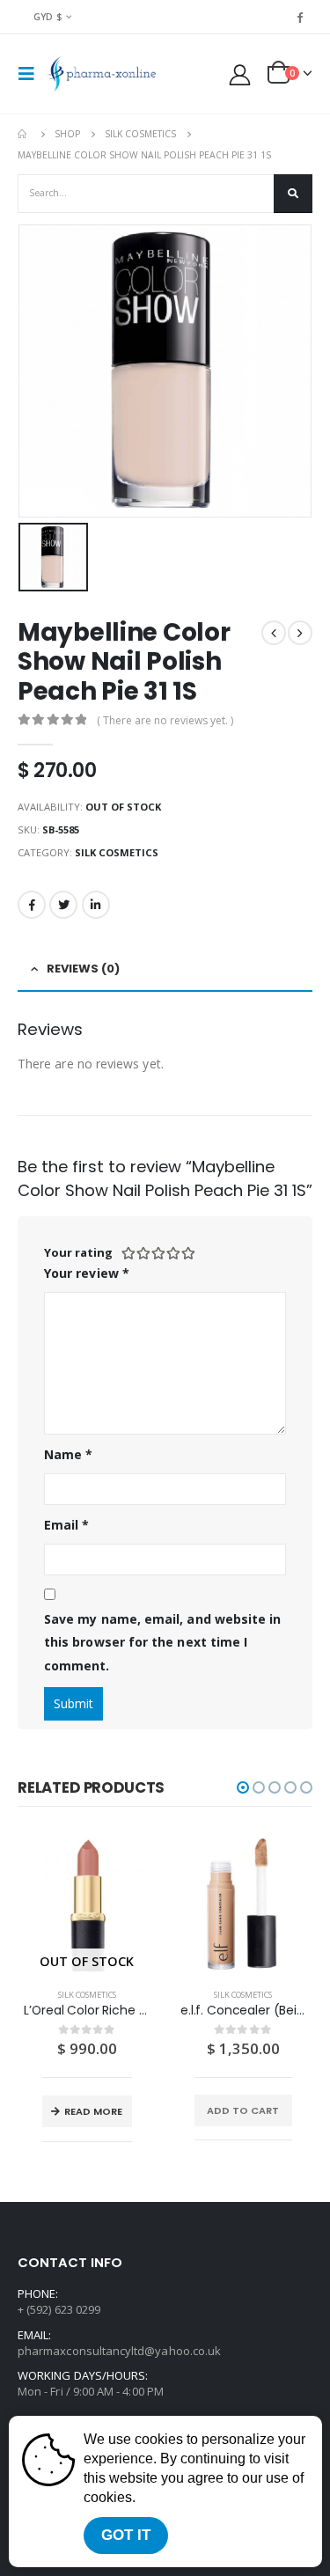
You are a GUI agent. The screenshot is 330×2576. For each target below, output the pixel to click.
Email (67, 1525)
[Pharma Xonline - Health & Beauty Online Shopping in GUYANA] (101, 74)
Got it (126, 2535)
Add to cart (243, 2110)
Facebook (32, 905)
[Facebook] (300, 17)
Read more (93, 2111)
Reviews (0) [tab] (83, 969)
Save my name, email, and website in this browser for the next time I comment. (162, 1642)
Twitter (63, 905)
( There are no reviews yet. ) (165, 720)
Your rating (78, 1252)
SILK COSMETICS (117, 852)
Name (68, 1454)
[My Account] (240, 74)
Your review (87, 1273)
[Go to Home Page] (24, 134)
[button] (243, 1787)
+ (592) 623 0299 (59, 2309)
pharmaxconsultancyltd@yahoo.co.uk (119, 2351)
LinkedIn (96, 905)
